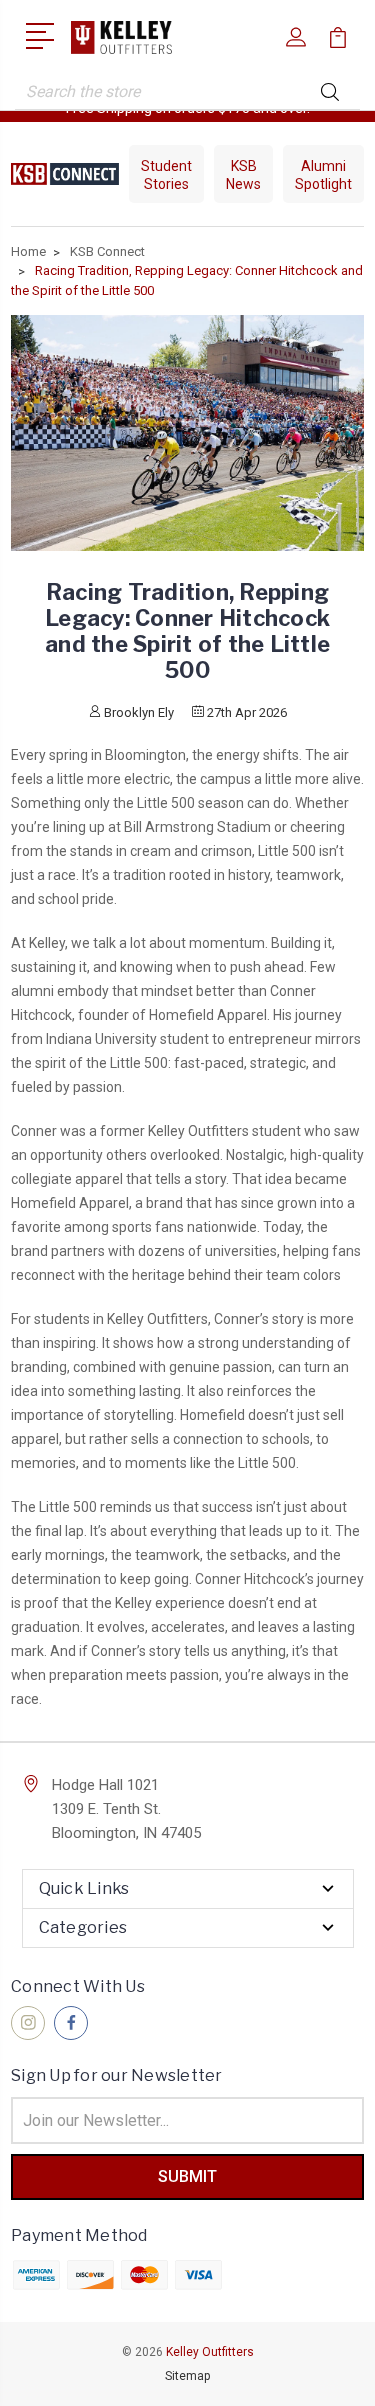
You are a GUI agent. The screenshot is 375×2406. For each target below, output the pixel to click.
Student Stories (166, 175)
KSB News (243, 175)
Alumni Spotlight (323, 175)
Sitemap (187, 2376)
